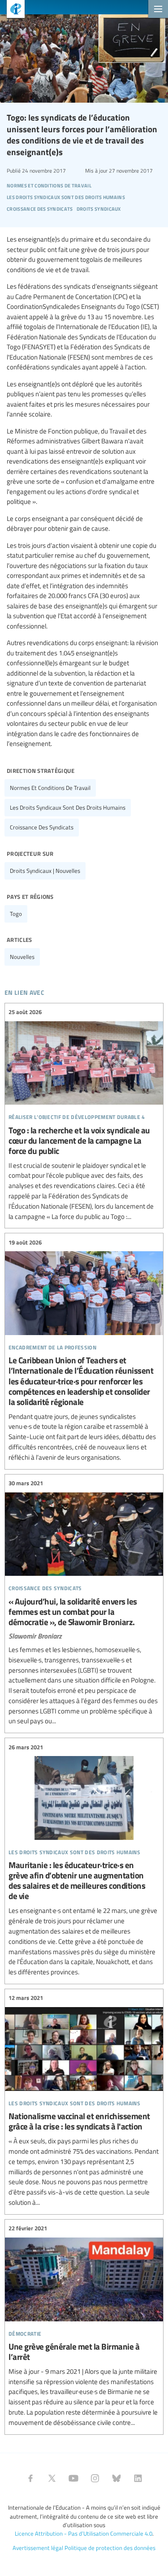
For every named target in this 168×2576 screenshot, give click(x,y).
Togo (16, 914)
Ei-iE (12, 10)
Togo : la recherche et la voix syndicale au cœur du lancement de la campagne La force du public (84, 1115)
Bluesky (116, 2478)
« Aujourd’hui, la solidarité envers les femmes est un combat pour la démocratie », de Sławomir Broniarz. (84, 1603)
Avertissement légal (38, 2548)
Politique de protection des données (110, 2548)
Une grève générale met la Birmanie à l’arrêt (84, 2326)
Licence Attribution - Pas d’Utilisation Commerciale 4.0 (84, 2533)
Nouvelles (22, 957)
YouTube (73, 2478)
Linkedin (138, 2478)
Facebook (30, 2478)
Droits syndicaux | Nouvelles (45, 871)
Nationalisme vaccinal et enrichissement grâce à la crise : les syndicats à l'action (84, 2101)
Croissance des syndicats (42, 827)
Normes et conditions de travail (50, 788)
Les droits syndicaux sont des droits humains (68, 807)
